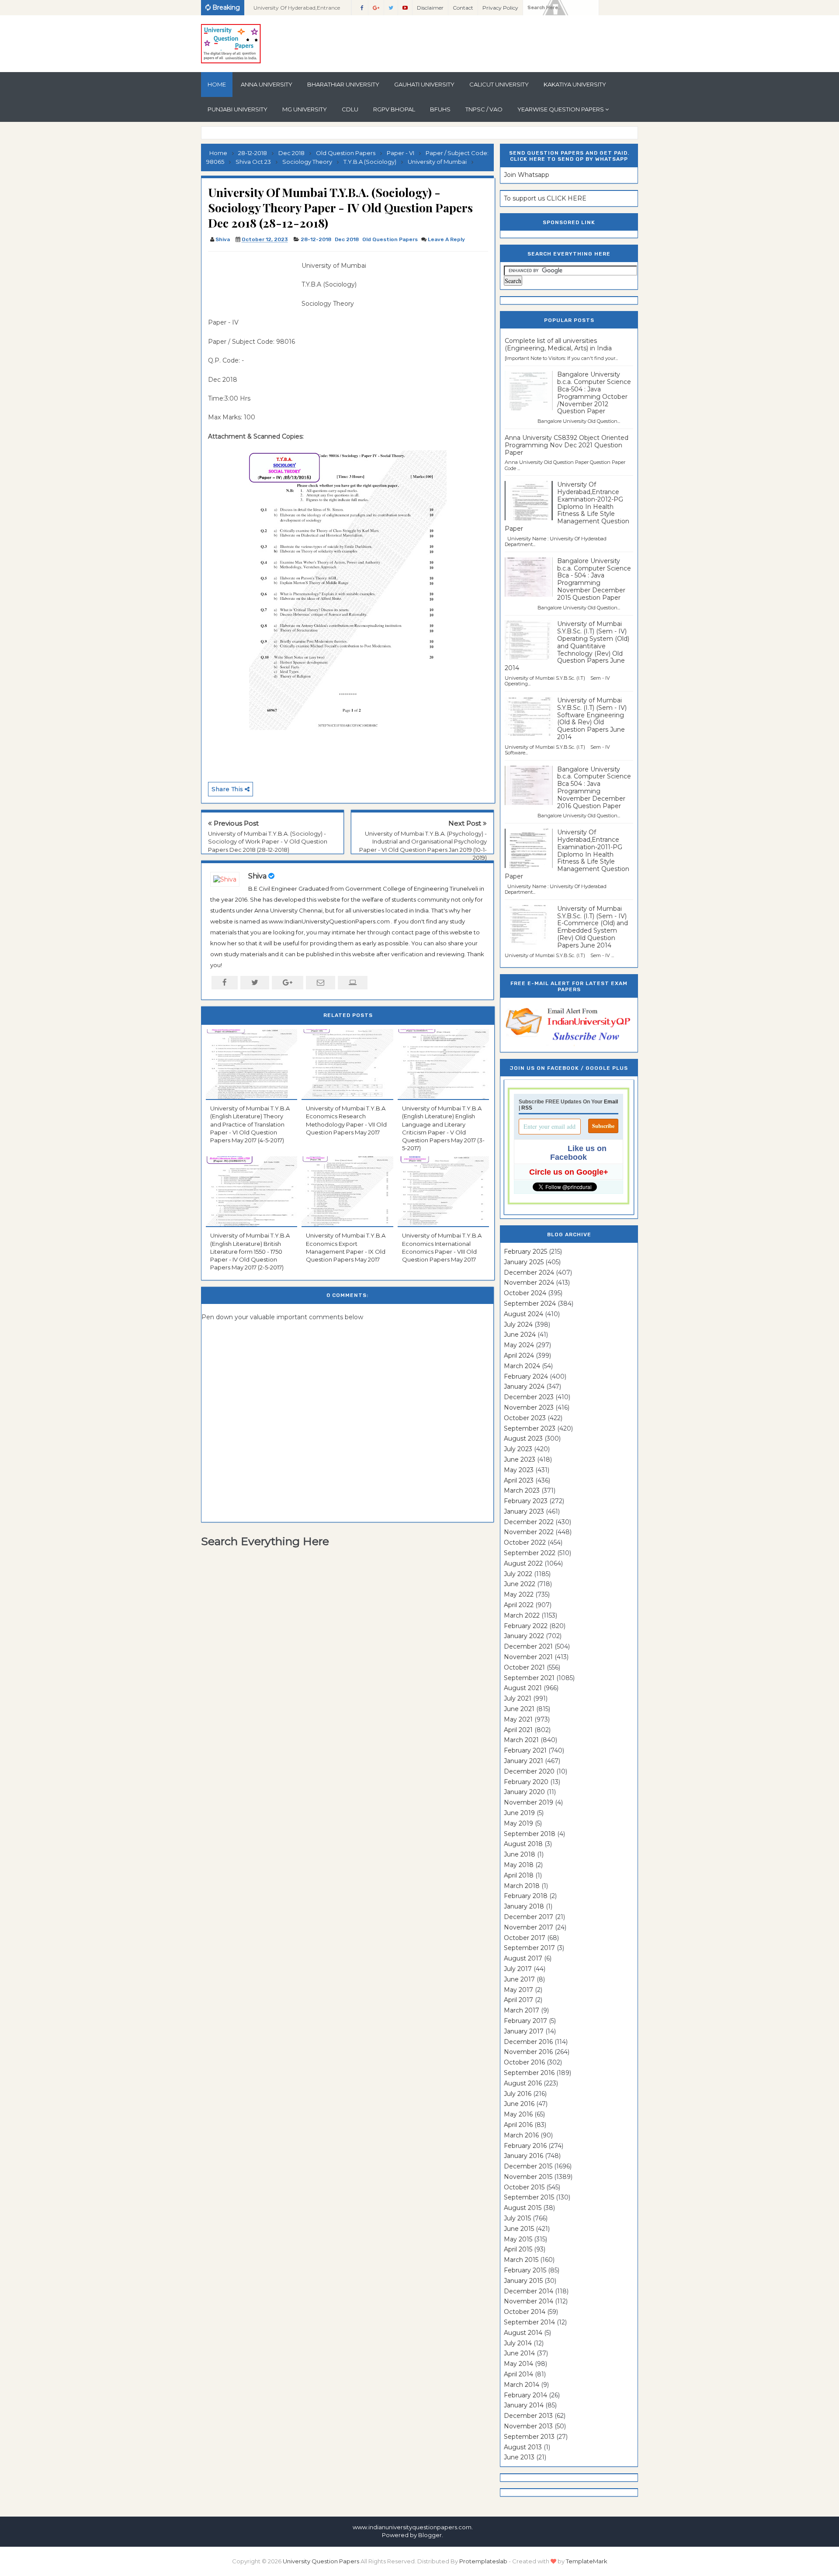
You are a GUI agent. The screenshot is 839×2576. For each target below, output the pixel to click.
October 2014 (525, 2312)
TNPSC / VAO (484, 109)
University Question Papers (321, 2561)
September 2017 (529, 1948)
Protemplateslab (483, 2561)
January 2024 (524, 1387)
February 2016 (525, 2146)
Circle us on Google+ (569, 1172)
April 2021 (518, 1730)
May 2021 (518, 1719)
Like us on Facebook (578, 1153)
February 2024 (526, 1376)
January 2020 (524, 1792)
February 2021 (525, 1750)
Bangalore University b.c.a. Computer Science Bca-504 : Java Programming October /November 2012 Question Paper (594, 393)
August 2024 (524, 1314)
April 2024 (519, 1355)
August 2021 (523, 1688)
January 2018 (524, 1906)
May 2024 (519, 1345)
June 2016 (519, 2104)
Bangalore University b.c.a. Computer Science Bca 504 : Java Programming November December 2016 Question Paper (594, 788)
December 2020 (529, 1771)
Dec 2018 (347, 239)
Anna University (267, 84)
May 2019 (518, 1823)
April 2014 (518, 2374)
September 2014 (529, 2322)
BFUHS (440, 109)
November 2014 (529, 2301)
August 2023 (523, 1438)
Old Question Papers (390, 239)
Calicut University (499, 84)
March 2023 (522, 1490)
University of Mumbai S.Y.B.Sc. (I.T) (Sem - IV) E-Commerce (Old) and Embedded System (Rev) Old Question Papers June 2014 (593, 927)
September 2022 (530, 1553)
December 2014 (529, 2291)
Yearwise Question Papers (561, 109)
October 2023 (525, 1418)
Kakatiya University (575, 84)
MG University (305, 109)
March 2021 (521, 1740)
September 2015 (529, 2197)
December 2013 (528, 2416)
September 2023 (530, 1428)
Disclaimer (430, 8)
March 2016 (521, 2135)
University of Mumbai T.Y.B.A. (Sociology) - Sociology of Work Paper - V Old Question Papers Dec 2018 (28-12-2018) (268, 841)
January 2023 (524, 1511)
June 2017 (519, 1979)
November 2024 (529, 1283)
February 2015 (525, 2270)
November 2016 (528, 2052)
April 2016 (518, 2125)
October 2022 (525, 1542)
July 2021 (518, 1698)
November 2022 (529, 1532)
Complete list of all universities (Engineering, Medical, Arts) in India (558, 344)
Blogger (430, 2535)
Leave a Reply (446, 239)
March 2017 (522, 2010)
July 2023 (518, 1449)
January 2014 (524, 2405)
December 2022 (529, 1522)
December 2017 (529, 1917)
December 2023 (529, 1397)
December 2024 (529, 1272)
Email (611, 1102)
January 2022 (524, 1636)
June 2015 (519, 2229)
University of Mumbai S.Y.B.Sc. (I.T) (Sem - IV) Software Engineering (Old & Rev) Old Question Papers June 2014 (592, 719)
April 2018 (519, 1875)
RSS (527, 1108)
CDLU (350, 109)
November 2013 (528, 2426)
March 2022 (522, 1615)
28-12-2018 (316, 239)
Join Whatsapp (527, 175)
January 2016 (524, 2156)
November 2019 (529, 1802)
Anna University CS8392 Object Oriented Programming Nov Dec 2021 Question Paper (567, 445)
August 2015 (523, 2208)
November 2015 (528, 2177)
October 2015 (524, 2187)
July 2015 (517, 2218)
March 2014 (522, 2385)
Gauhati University (424, 84)
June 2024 (520, 1335)
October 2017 (525, 1938)
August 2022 (523, 1563)
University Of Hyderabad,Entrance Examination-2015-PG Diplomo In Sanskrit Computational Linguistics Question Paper (298, 10)
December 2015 (528, 2166)
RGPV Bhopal (394, 109)
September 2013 (529, 2437)
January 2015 (523, 2281)
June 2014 (519, 2353)
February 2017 (525, 2021)
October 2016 (524, 2062)
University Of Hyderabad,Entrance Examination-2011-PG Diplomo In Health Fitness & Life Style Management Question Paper (567, 854)
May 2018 (519, 1865)
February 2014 (525, 2395)
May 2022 (519, 1594)
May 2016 (518, 2114)
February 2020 (526, 1782)
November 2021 (528, 1657)
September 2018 (530, 1834)
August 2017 (523, 1958)
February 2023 (526, 1501)
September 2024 (530, 1304)
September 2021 (529, 1678)
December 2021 (528, 1646)
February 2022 (526, 1626)
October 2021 (524, 1667)
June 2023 (520, 1459)
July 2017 (518, 1969)
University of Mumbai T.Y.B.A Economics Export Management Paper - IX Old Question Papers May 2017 (346, 1247)
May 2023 (519, 1470)
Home (217, 84)
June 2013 (519, 2457)
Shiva (257, 876)
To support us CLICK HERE (545, 198)
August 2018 (523, 1844)
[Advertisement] (252, 280)
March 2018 (522, 1886)
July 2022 (518, 1574)
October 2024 (525, 1293)
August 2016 (523, 2083)
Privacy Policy (500, 8)
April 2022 (519, 1605)
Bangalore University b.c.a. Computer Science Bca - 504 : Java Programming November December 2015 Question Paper (594, 579)
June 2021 (519, 1709)
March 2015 (521, 2260)
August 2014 (523, 2333)
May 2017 (518, 1990)
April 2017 (518, 2000)
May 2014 (518, 2364)
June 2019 (519, 1813)
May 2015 (518, 2239)
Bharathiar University (343, 84)
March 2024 (522, 1366)
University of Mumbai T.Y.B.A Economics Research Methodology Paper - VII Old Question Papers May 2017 (346, 1120)
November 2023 (529, 1407)
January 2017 (524, 2031)
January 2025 (524, 1262)
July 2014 (518, 2343)
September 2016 (529, 2073)
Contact (463, 8)
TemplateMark (587, 2561)
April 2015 (518, 2249)
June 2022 (520, 1584)
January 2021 (524, 1761)
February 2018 (526, 1896)
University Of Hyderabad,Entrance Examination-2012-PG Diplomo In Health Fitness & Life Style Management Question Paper (567, 507)
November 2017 (529, 1927)
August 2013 (523, 2447)
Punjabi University (237, 109)
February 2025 (525, 1252)
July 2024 (518, 1324)
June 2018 (520, 1854)
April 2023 (519, 1480)
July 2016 (518, 2094)
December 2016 (528, 2042)
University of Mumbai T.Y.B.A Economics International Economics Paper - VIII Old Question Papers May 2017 (442, 1247)
